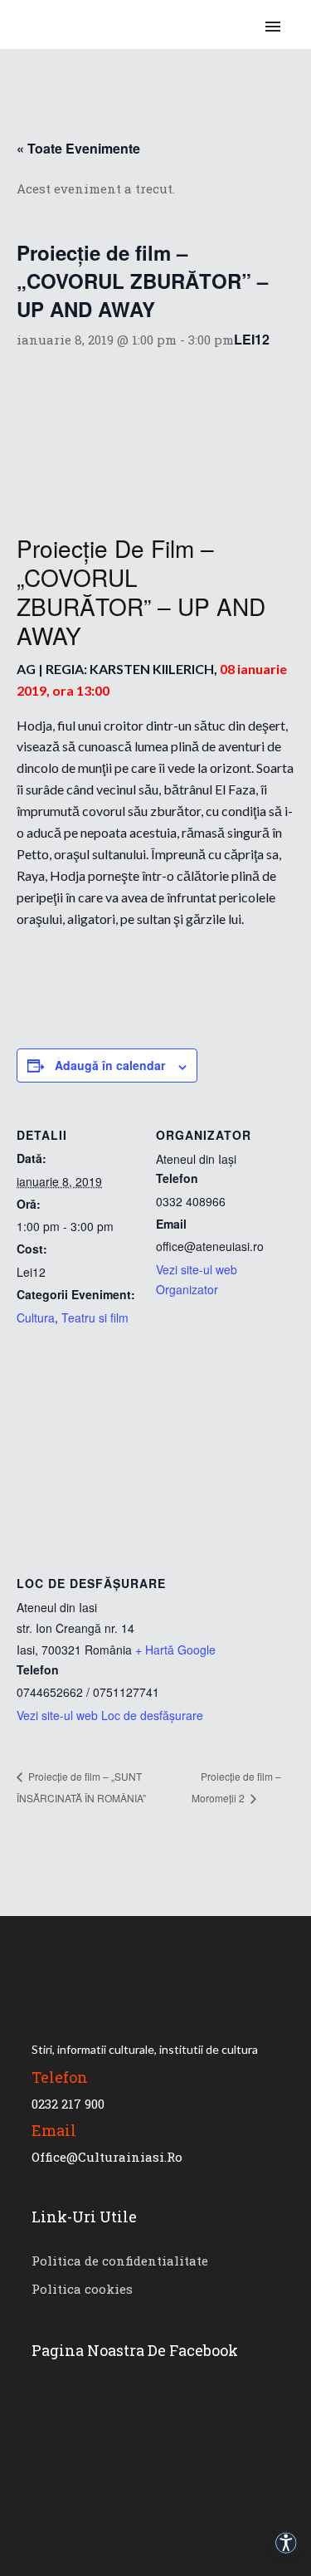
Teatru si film (95, 1317)
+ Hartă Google (175, 1650)
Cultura (36, 1317)
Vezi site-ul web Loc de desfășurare (110, 1715)
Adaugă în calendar (110, 1065)
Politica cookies (82, 2289)
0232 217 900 (68, 2104)
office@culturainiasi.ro (107, 2157)
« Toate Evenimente (78, 148)
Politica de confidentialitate (120, 2261)
